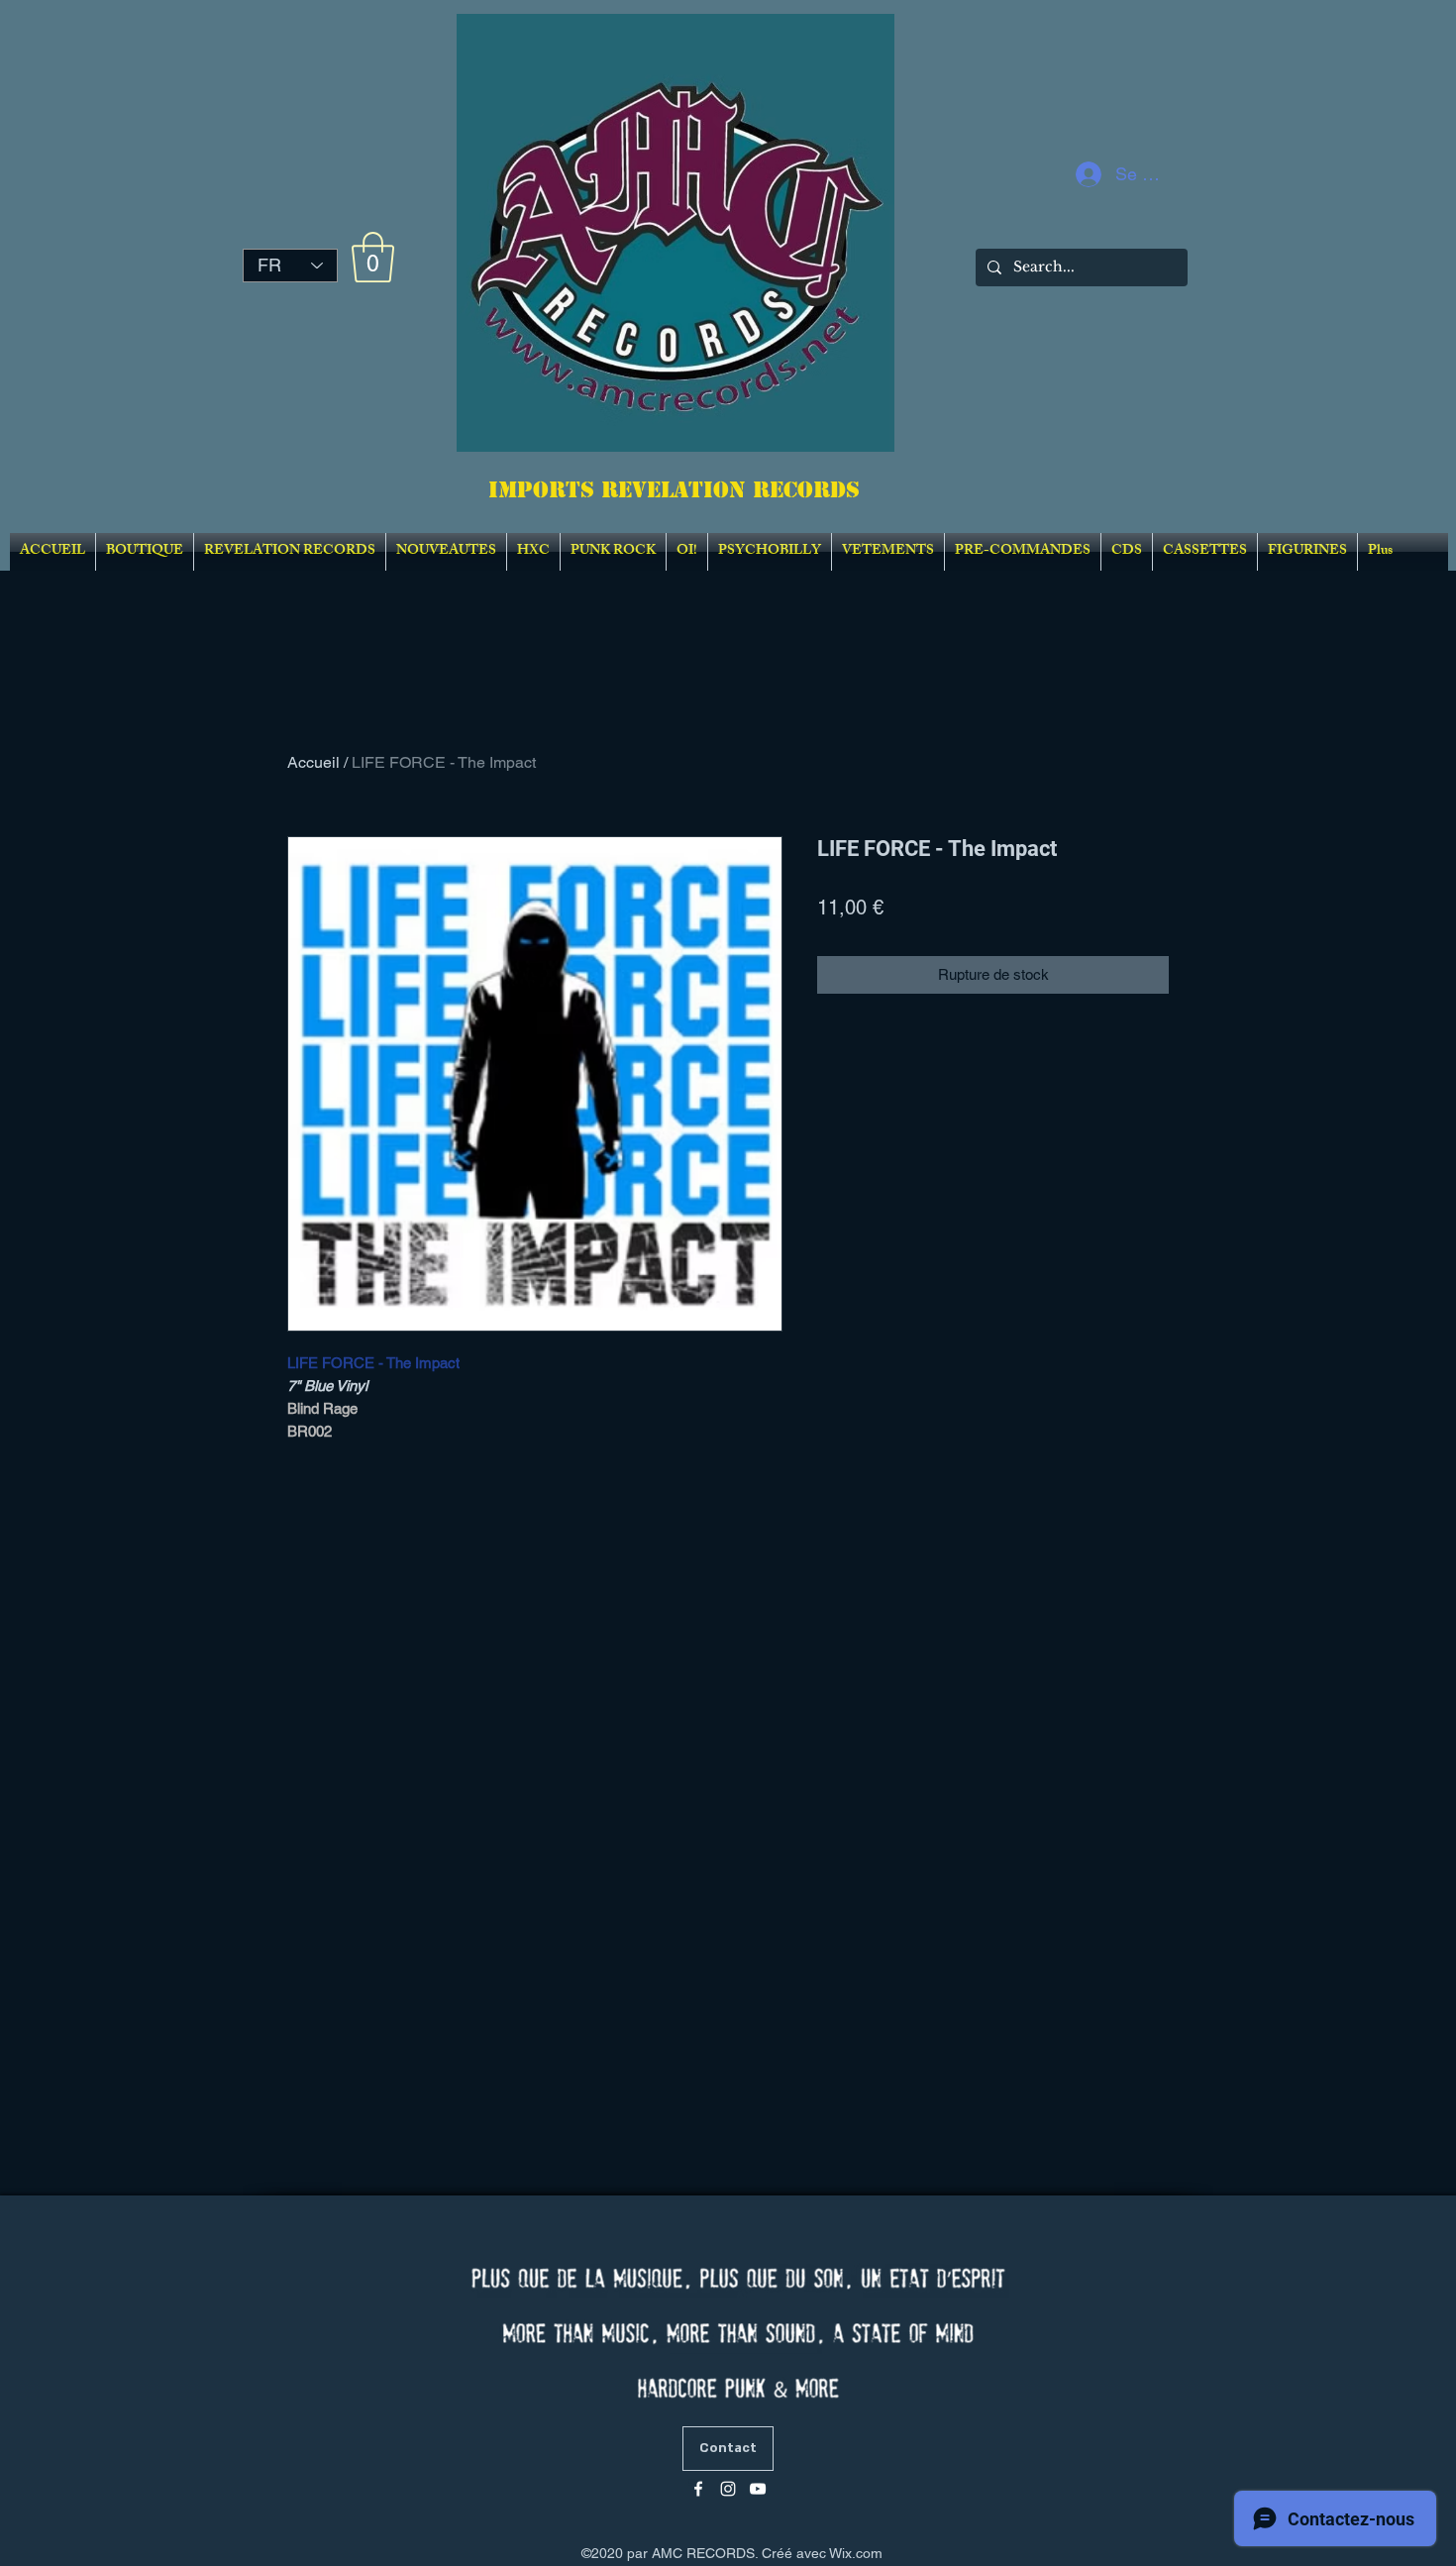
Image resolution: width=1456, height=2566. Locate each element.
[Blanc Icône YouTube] (758, 2489)
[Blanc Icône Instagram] (728, 2489)
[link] (373, 257)
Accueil (313, 762)
